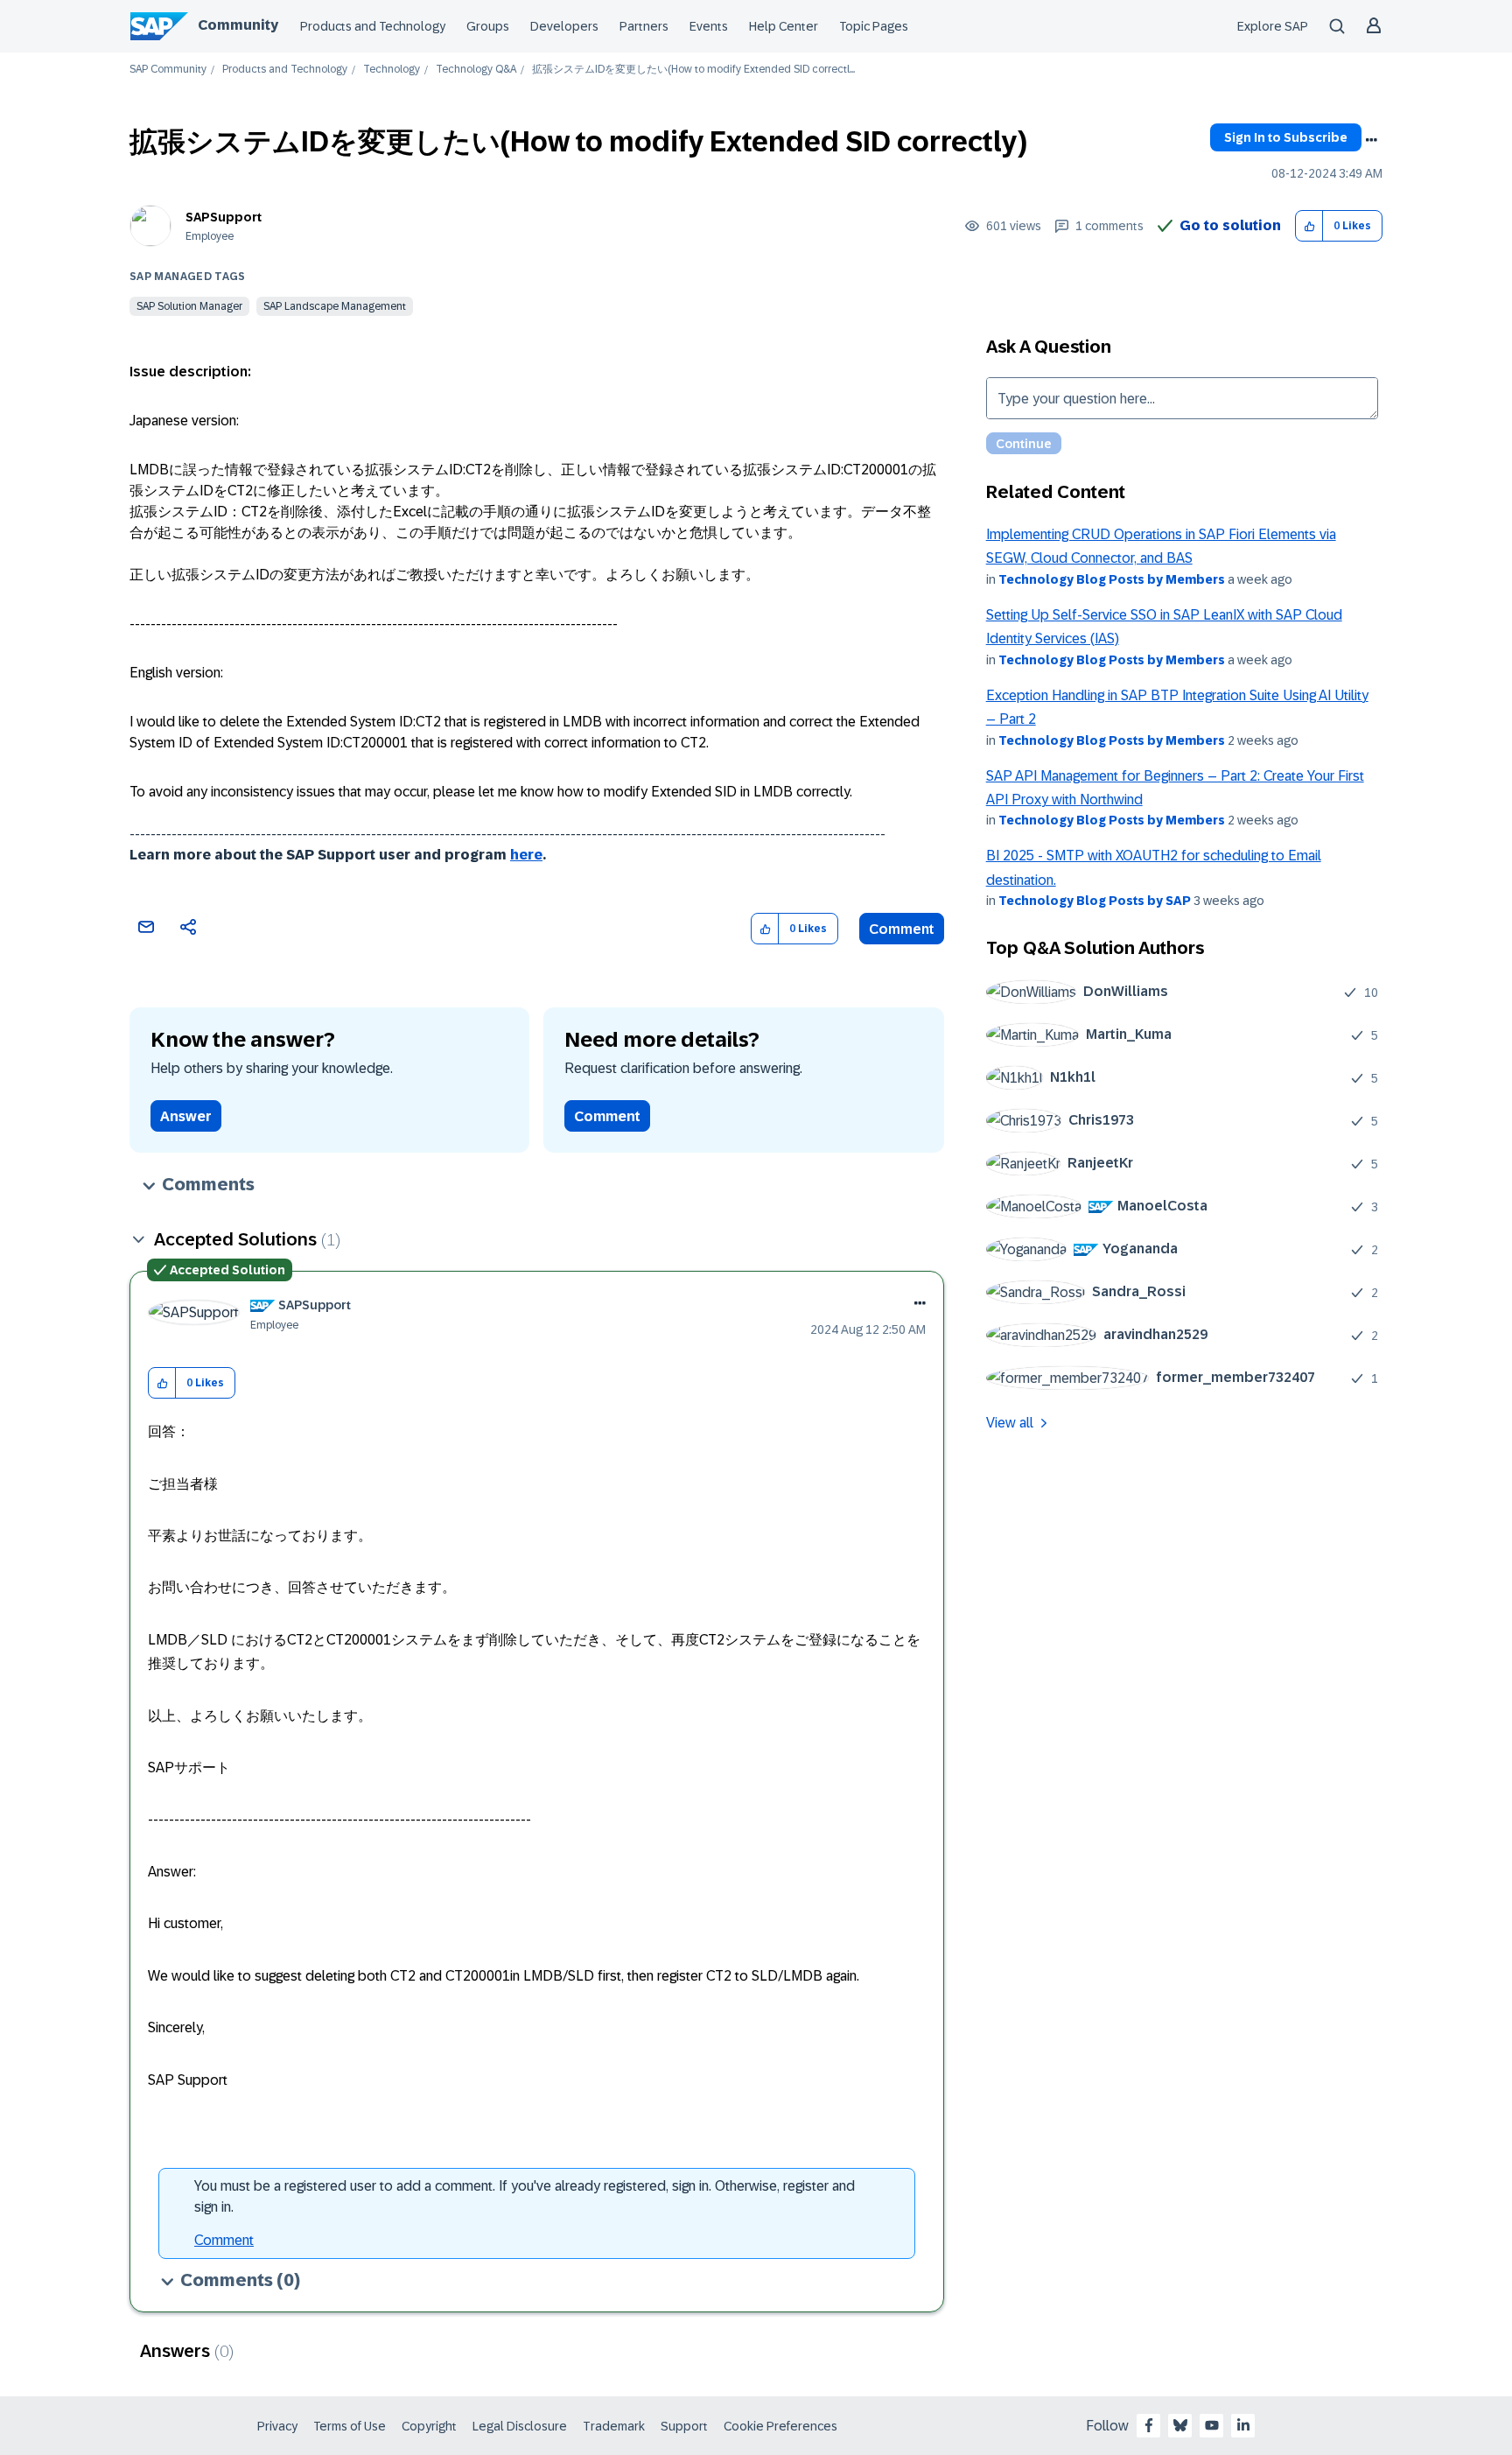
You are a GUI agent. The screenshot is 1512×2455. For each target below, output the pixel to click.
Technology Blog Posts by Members (1112, 579)
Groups (488, 26)
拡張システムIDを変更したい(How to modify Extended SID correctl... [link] (693, 70)
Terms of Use (350, 2426)
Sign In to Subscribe (1286, 137)
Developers (564, 26)
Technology (392, 70)
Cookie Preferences (780, 2426)
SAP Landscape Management (335, 306)
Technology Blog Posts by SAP (1095, 901)
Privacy (277, 2426)
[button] (1309, 226)
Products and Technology (373, 26)
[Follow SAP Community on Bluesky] (1180, 2425)
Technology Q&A (476, 70)
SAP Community (168, 70)
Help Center (784, 26)
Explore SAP (1273, 26)
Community (238, 25)
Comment (902, 929)
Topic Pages (874, 26)
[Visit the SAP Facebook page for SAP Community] (1149, 2425)
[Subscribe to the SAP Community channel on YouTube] (1212, 2425)
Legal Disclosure (520, 2426)
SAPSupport (224, 217)
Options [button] (1371, 140)
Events (709, 26)
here (526, 855)
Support (684, 2426)
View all (1010, 1423)
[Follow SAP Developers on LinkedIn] (1243, 2425)
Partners (644, 26)
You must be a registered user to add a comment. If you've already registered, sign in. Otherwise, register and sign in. (525, 2196)
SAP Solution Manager (189, 306)
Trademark (614, 2426)
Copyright (429, 2426)
